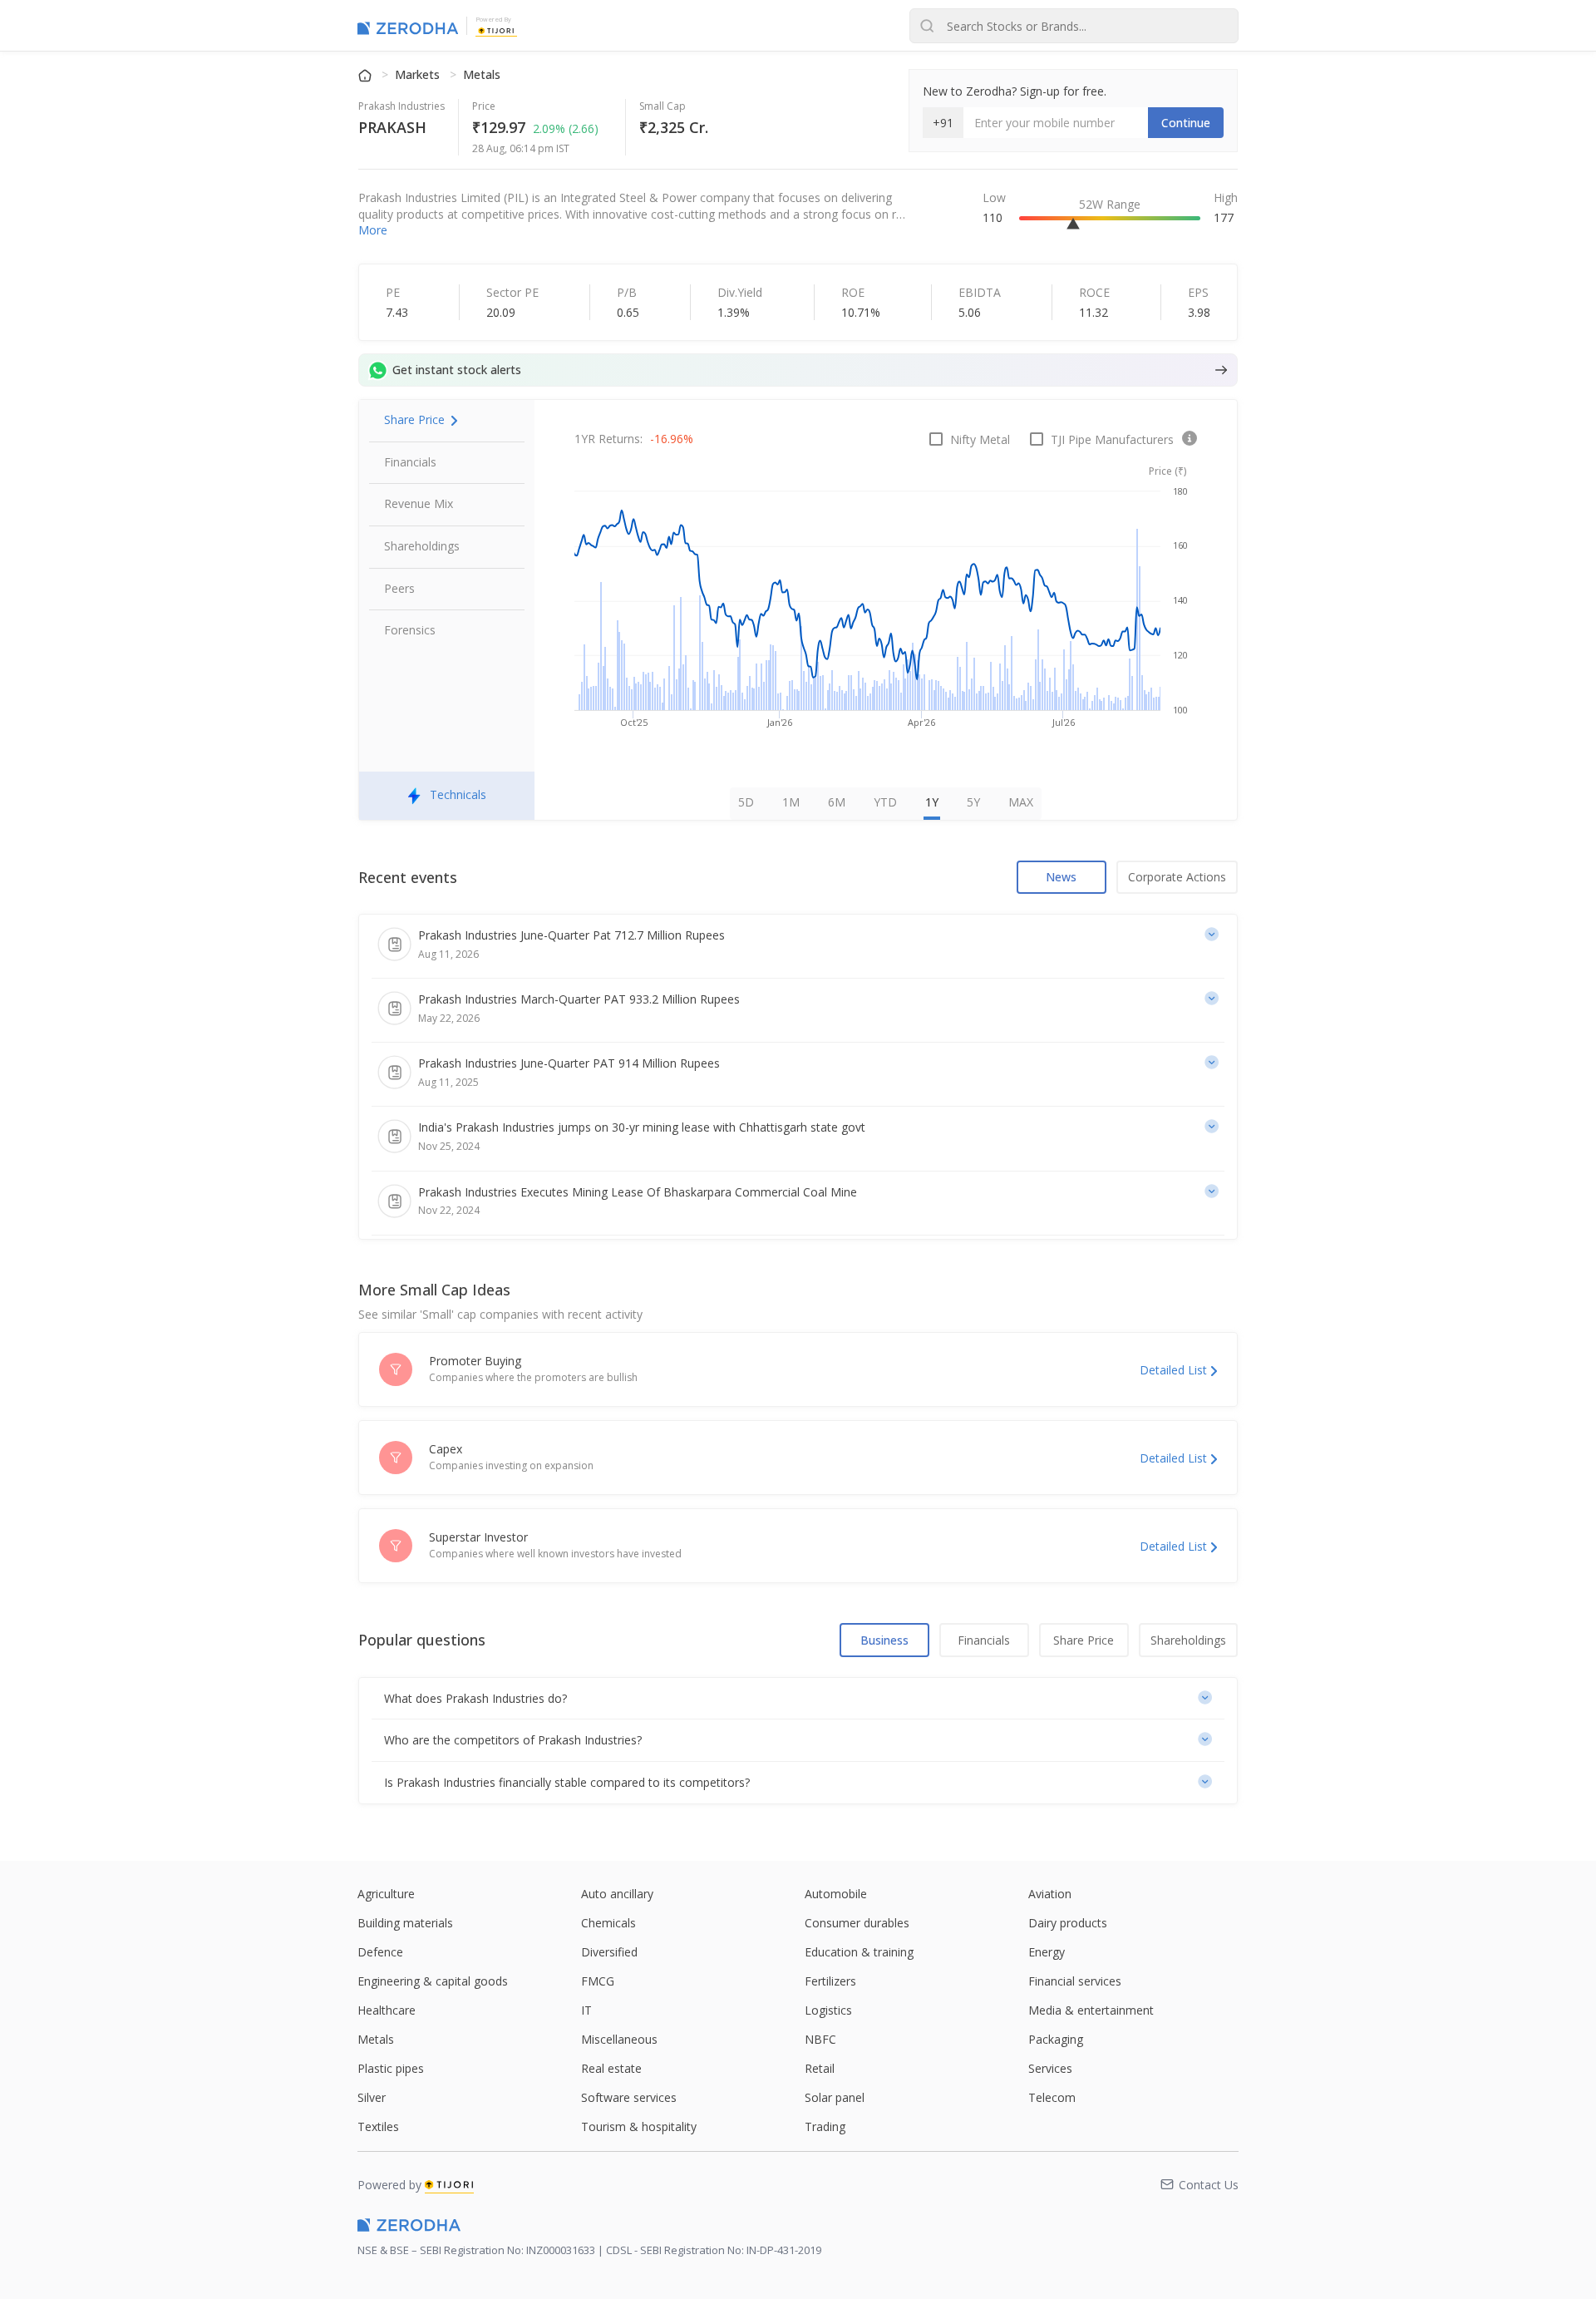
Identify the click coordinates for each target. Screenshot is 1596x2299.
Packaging (1056, 2039)
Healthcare (387, 2010)
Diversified (609, 1952)
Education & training (859, 1952)
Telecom (1052, 2097)
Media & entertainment (1091, 2010)
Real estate (611, 2068)
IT (586, 2010)
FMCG (598, 1981)
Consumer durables (857, 1923)
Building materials (405, 1923)
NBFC (820, 2039)
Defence (380, 1952)
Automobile (836, 1894)
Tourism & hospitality (639, 2126)
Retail (820, 2068)
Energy (1047, 1952)
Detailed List (1173, 1370)
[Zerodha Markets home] (408, 26)
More (373, 230)
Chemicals (608, 1923)
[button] (798, 1699)
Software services (629, 2097)
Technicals (458, 794)
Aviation (1050, 1894)
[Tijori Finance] (496, 29)
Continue (1186, 123)
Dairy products (1068, 1923)
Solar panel (835, 2097)
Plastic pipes (391, 2068)
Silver (372, 2097)
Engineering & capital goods (433, 1981)
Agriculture (386, 1894)
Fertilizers (830, 1981)
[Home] (367, 74)
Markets (419, 74)
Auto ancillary (617, 1894)
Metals (482, 74)
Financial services (1075, 1981)
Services (1050, 2068)
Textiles (378, 2126)
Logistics (828, 2010)
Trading (825, 2126)
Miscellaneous (619, 2039)
